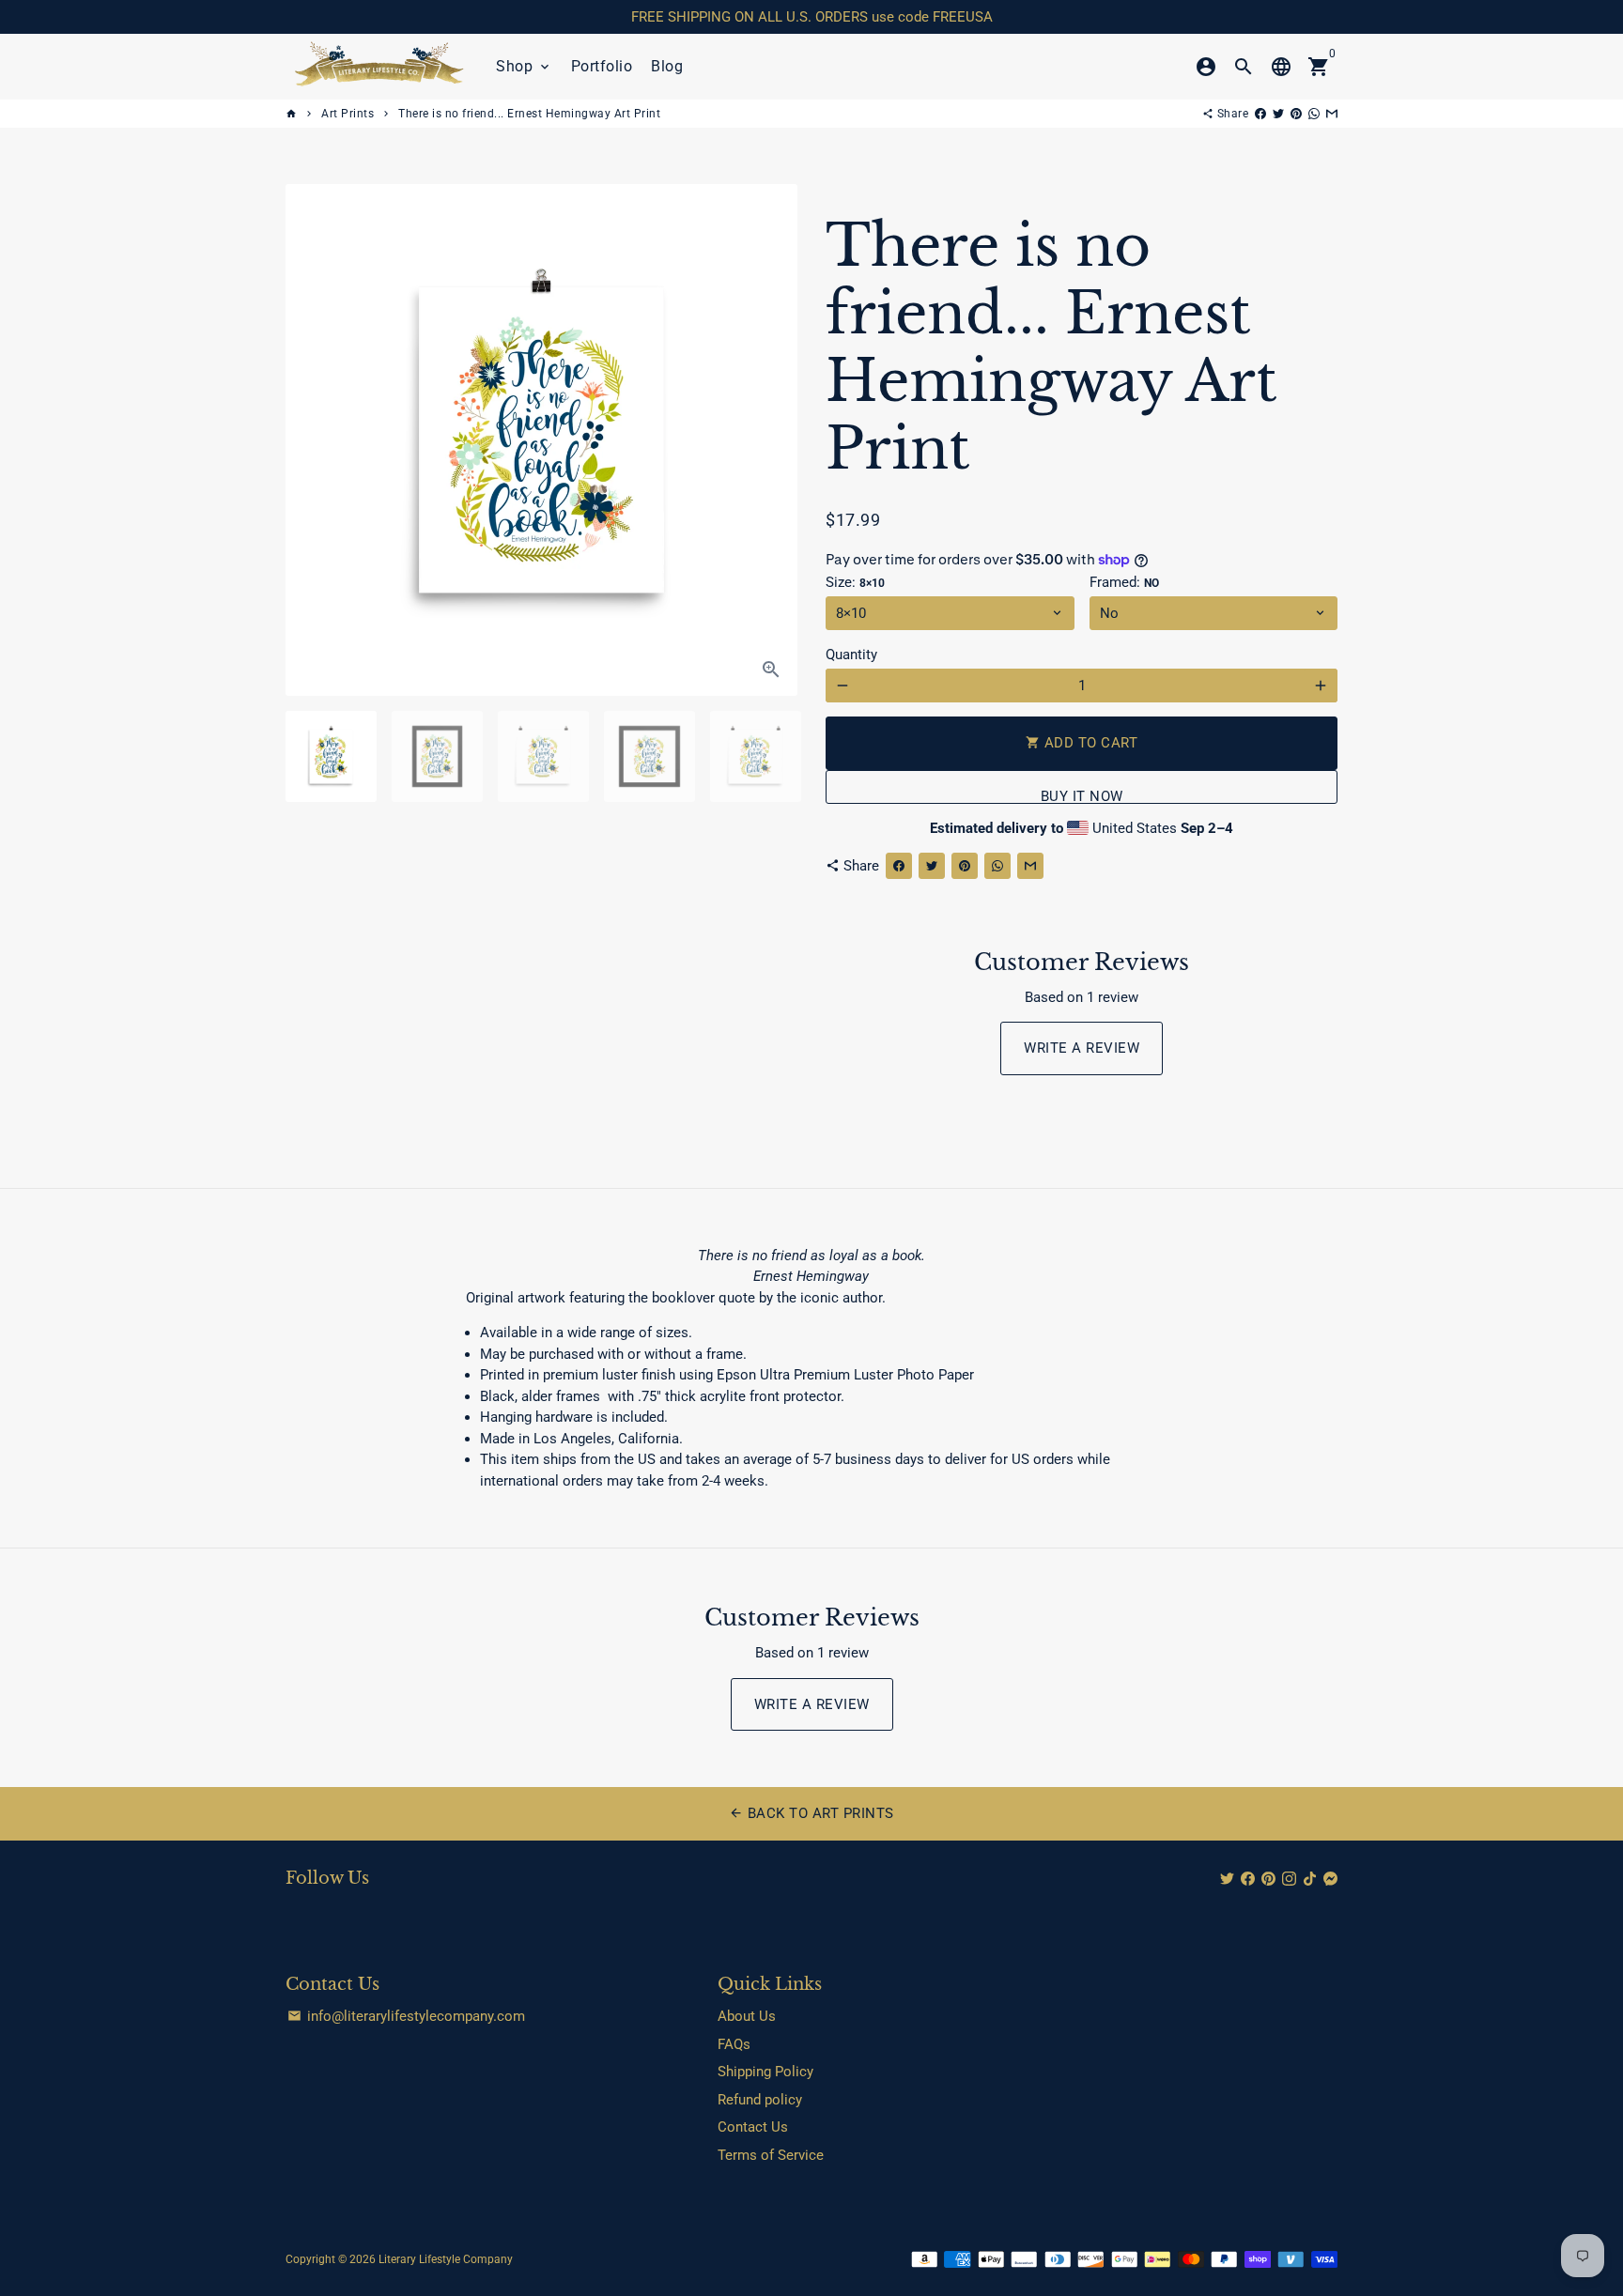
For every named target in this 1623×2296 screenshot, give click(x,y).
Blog (667, 66)
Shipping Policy (765, 2072)
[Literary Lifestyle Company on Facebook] (1248, 1879)
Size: (855, 582)
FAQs (734, 2044)
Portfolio (602, 66)
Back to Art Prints (811, 1813)
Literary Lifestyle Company (446, 2259)
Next (773, 440)
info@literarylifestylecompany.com (406, 2016)
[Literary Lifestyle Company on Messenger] (1330, 1879)
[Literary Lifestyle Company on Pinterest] (1268, 1879)
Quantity (851, 655)
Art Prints (348, 114)
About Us (747, 2016)
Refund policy (760, 2100)
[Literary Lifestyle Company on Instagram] (1289, 1879)
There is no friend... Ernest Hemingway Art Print (529, 114)
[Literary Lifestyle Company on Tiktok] (1310, 1879)
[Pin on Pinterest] (1296, 114)
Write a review (1082, 1048)
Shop (524, 66)
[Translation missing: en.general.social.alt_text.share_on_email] (1332, 114)
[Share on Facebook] (1260, 114)
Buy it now (1082, 796)
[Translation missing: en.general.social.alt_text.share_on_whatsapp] (1314, 114)
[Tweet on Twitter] (1278, 114)
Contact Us (753, 2127)
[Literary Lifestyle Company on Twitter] (1227, 1879)
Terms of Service (771, 2155)
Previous (310, 440)
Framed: (1124, 582)
